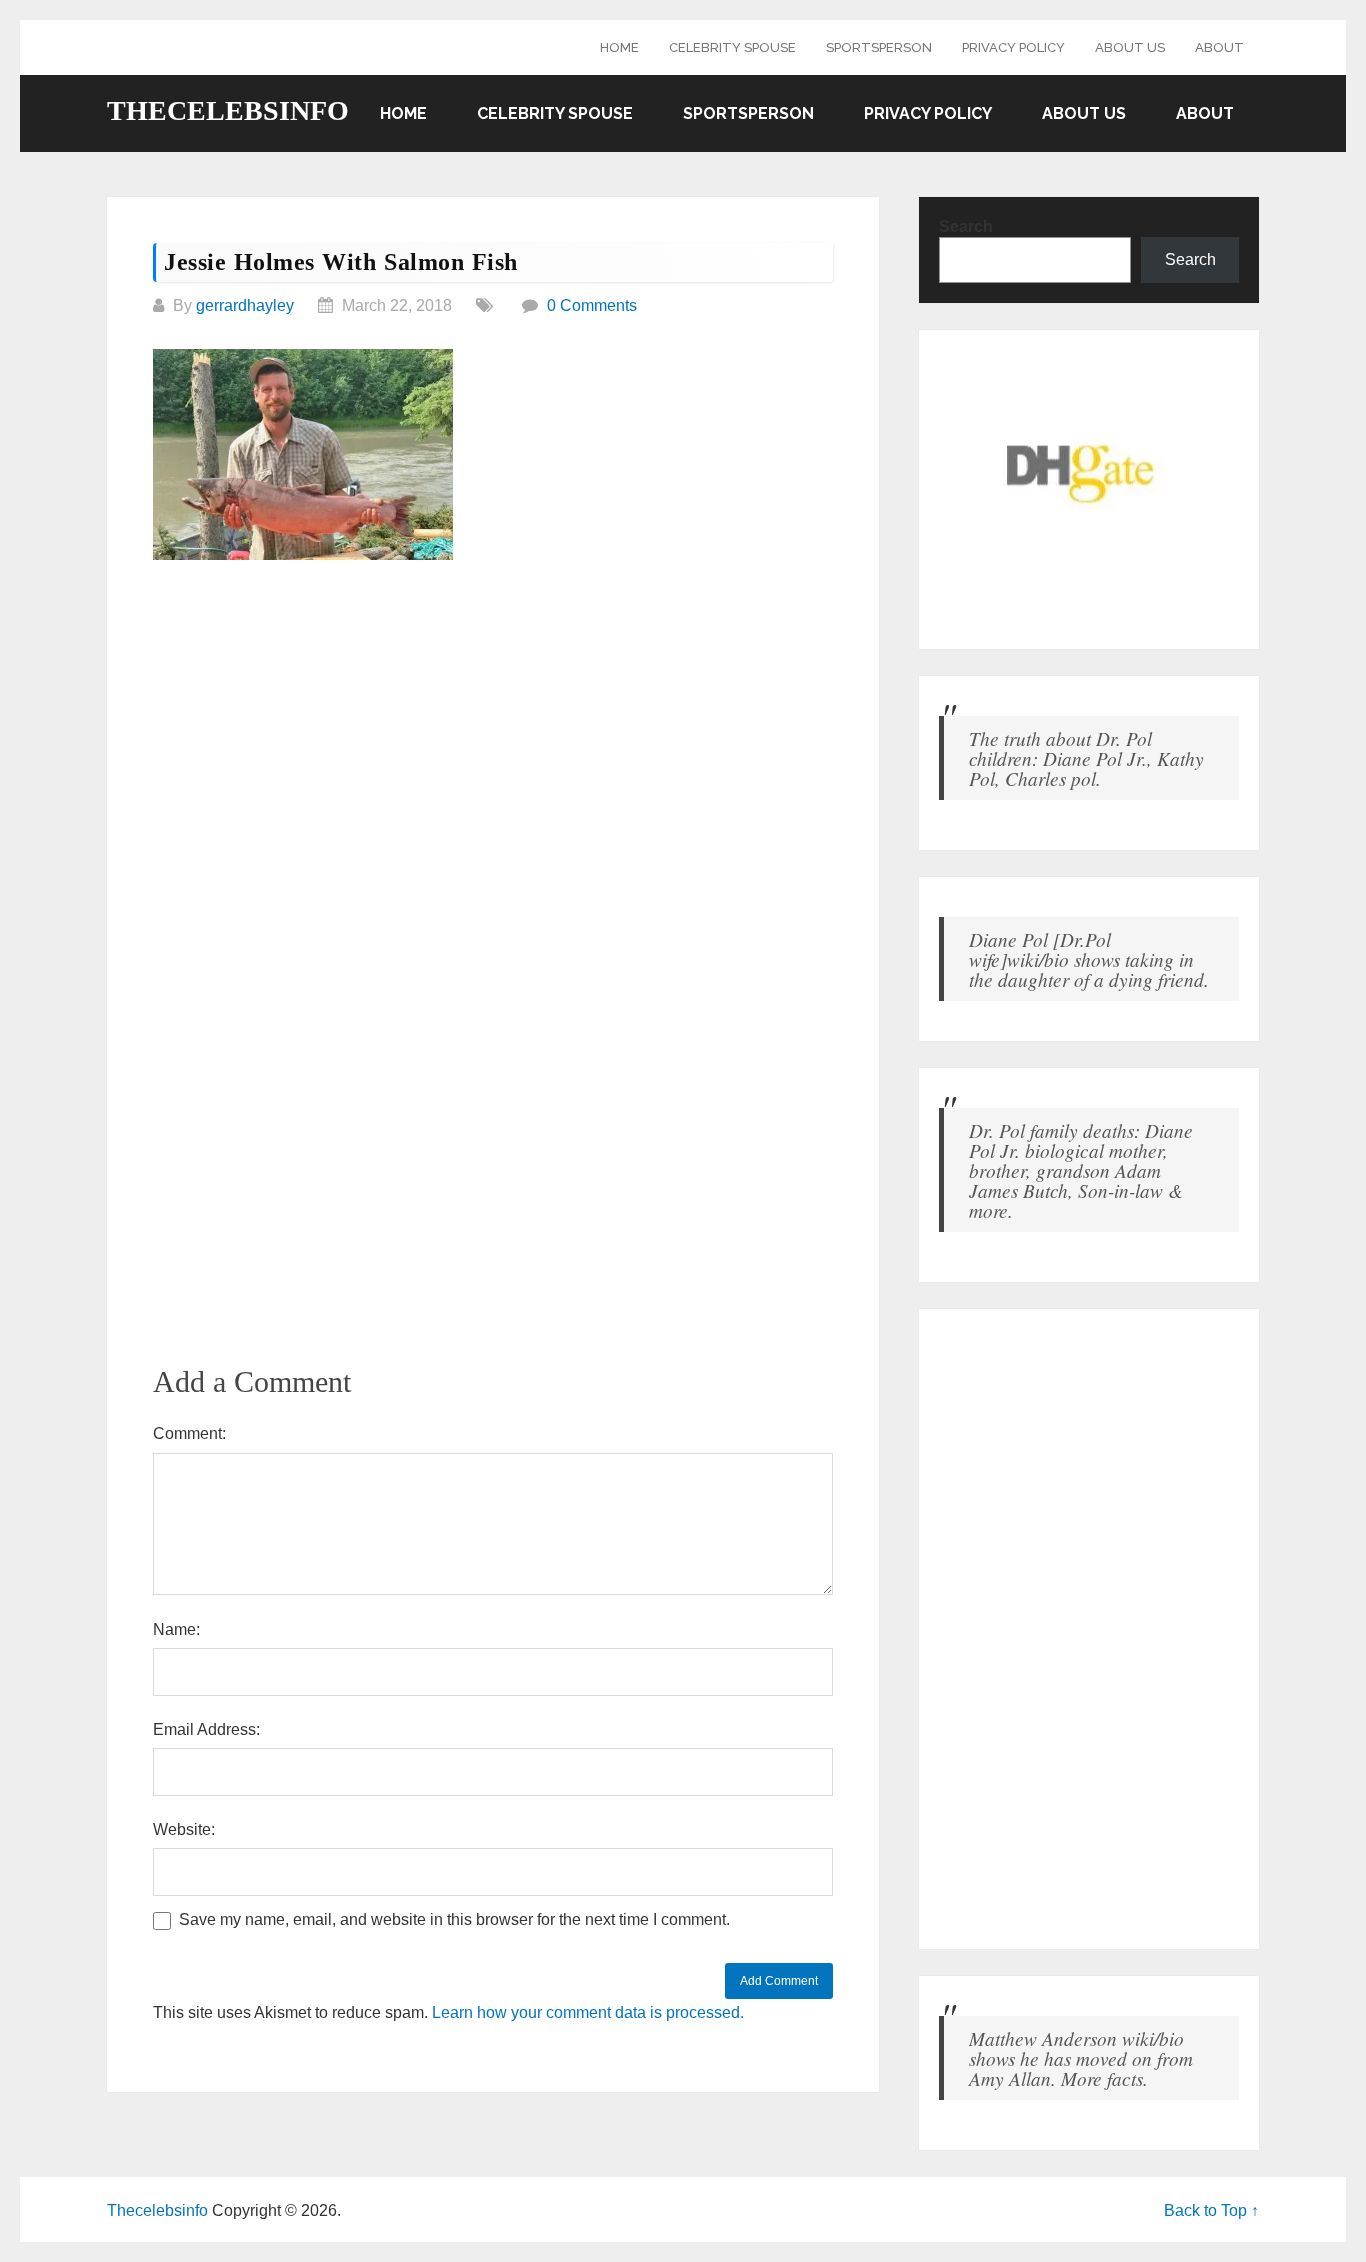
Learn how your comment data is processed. (588, 2012)
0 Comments (592, 305)
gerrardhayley (245, 305)
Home (619, 47)
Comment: (189, 1433)
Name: (176, 1629)
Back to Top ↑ (1211, 2210)
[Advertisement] (493, 728)
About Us (1130, 47)
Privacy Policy (1013, 47)
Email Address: (206, 1729)
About (1219, 47)
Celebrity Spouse (732, 47)
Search (966, 226)
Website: (184, 1829)
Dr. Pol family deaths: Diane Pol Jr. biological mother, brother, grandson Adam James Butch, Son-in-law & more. (1081, 1170)
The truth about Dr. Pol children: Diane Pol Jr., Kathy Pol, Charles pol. (1086, 758)
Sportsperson (879, 47)
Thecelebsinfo (228, 111)
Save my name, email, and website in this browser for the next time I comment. (454, 1919)
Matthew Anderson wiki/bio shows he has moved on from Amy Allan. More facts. (1081, 2058)
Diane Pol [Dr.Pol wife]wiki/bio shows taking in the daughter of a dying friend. (1089, 959)
